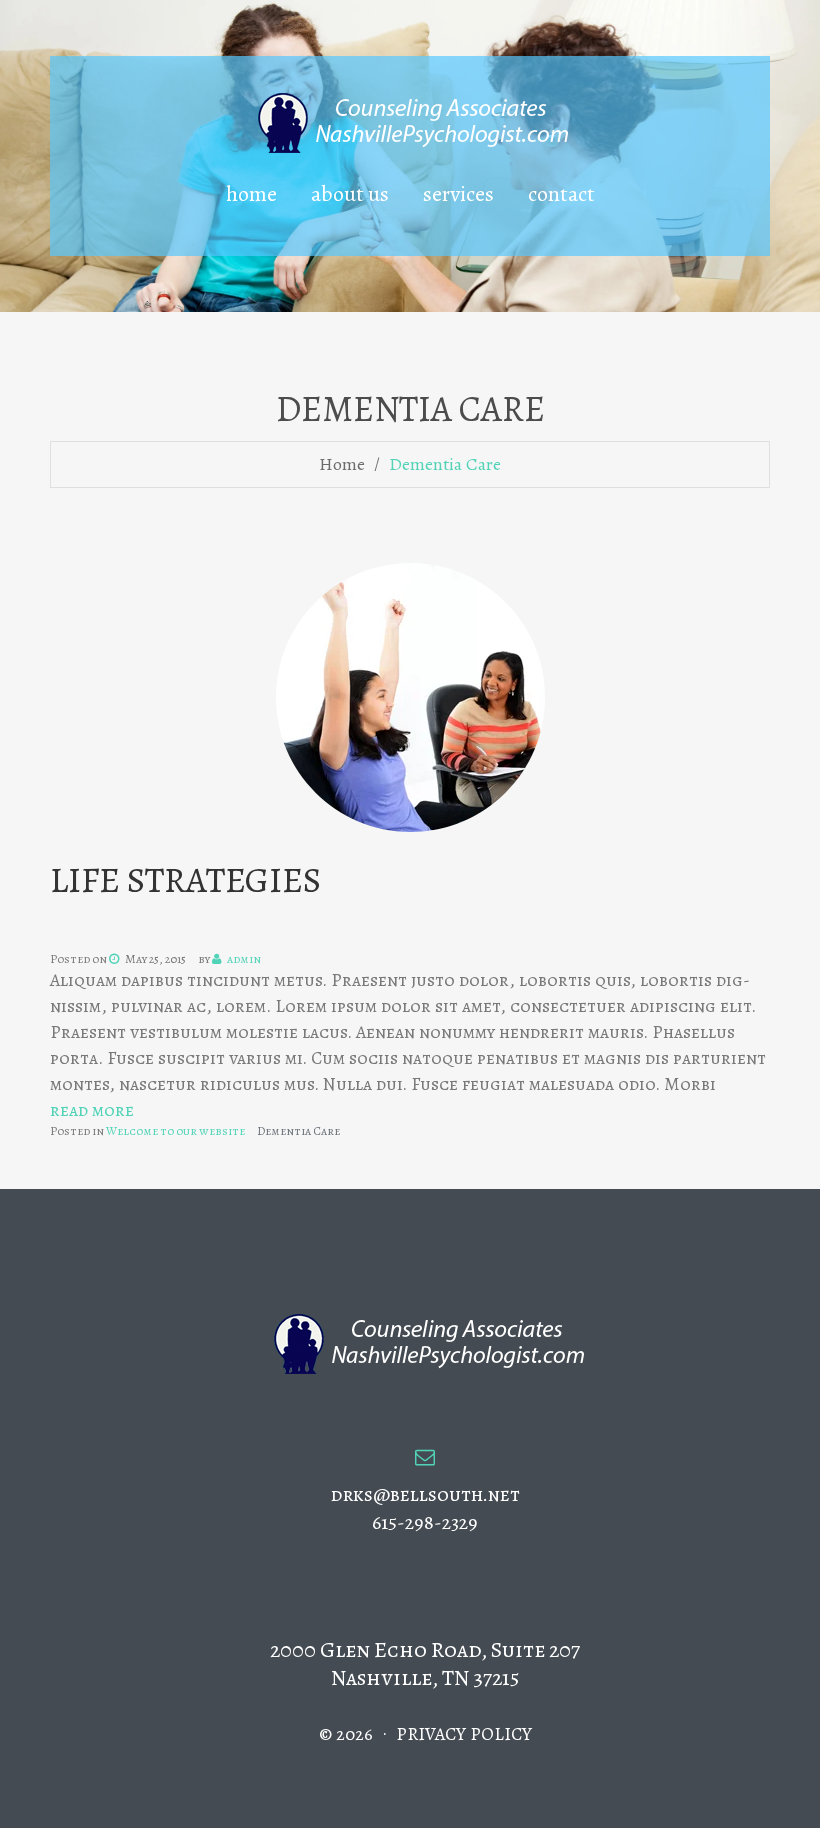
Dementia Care (298, 1131)
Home (342, 464)
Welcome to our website (175, 1131)
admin (244, 959)
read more (92, 1110)
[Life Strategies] (410, 696)
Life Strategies (185, 879)
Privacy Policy (464, 1734)
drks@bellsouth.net (425, 1494)
